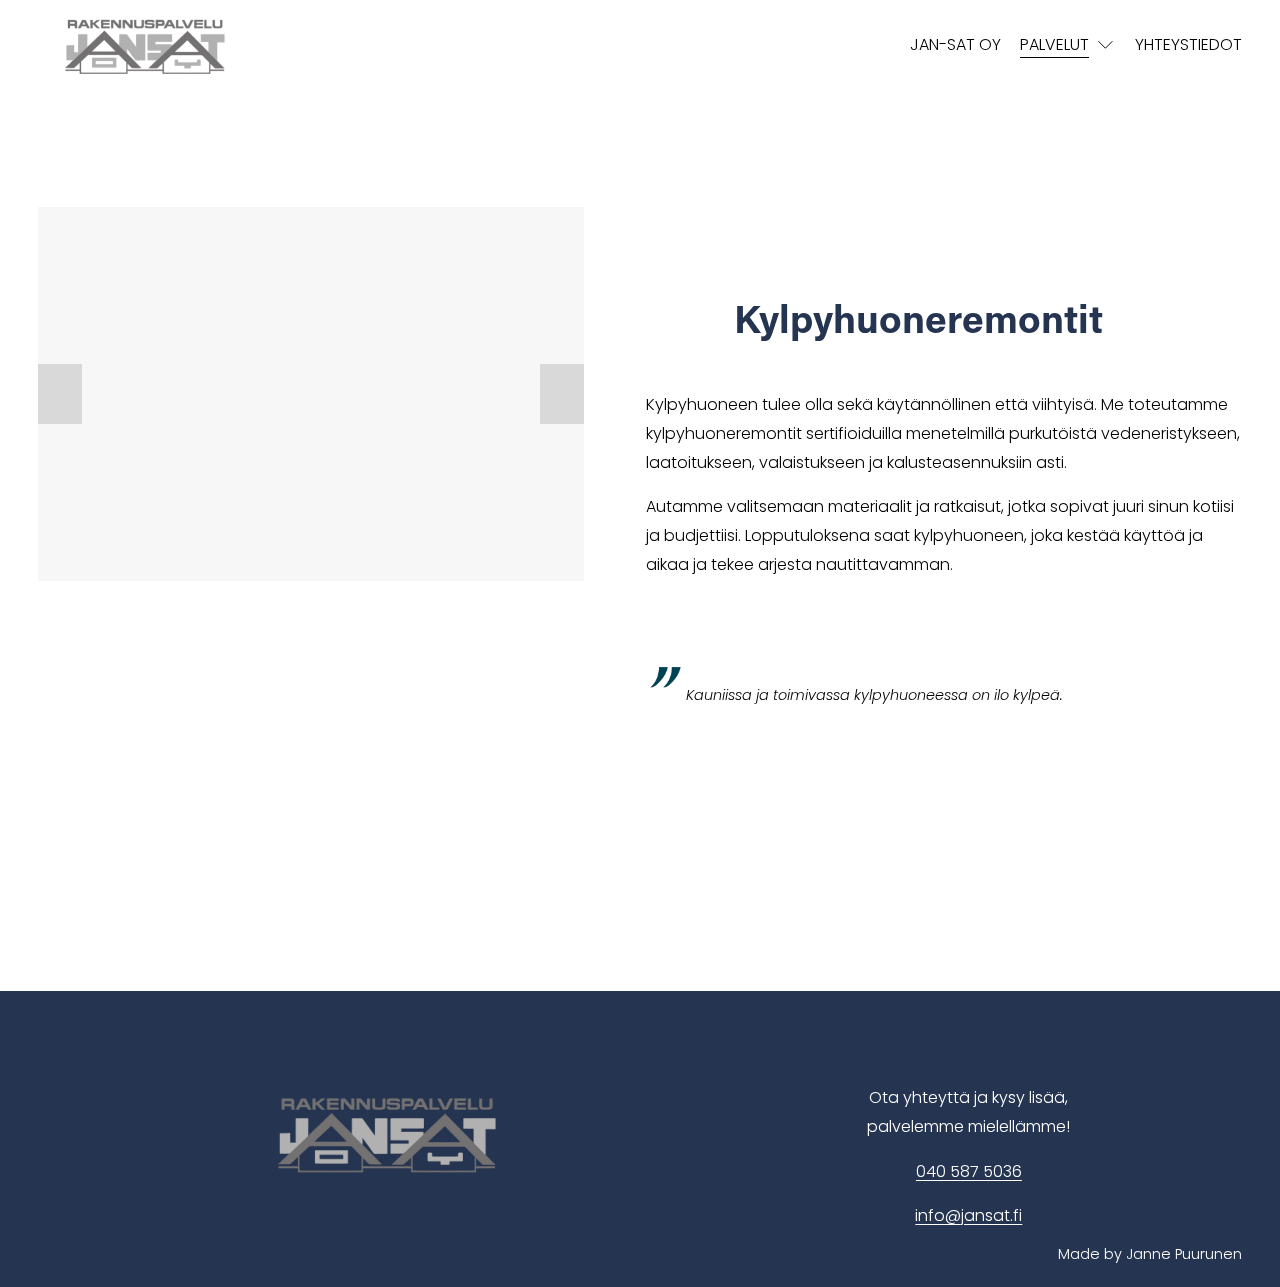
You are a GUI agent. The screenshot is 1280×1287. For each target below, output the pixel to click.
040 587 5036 (969, 1171)
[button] (60, 394)
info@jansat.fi (968, 1215)
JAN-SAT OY (955, 44)
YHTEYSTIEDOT (1188, 44)
